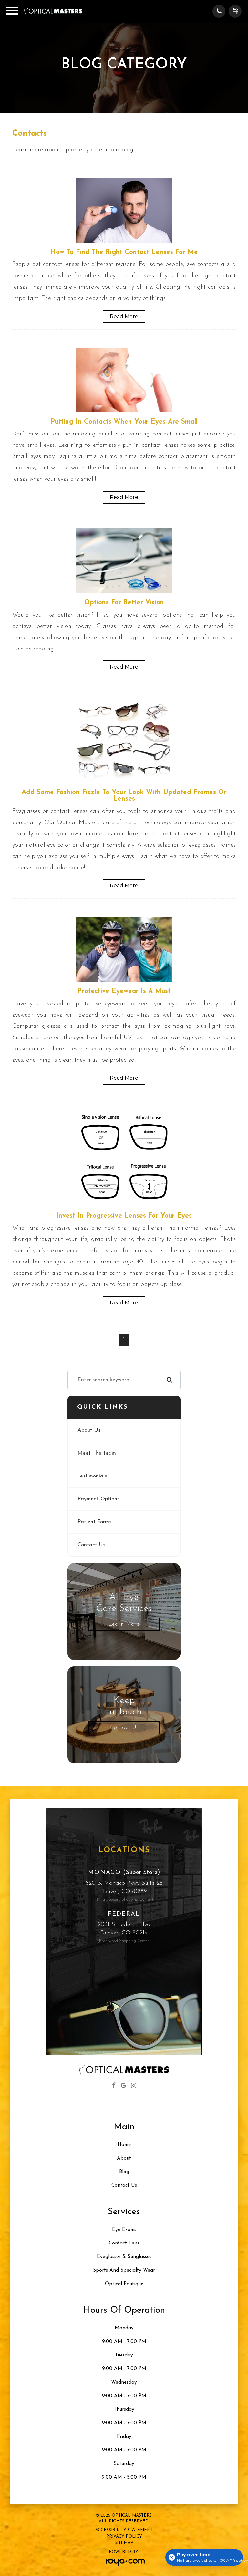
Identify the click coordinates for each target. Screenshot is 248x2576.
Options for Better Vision (124, 603)
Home (124, 2145)
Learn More (124, 1624)
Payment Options (98, 1499)
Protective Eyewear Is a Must (124, 991)
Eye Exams (124, 2230)
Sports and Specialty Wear (124, 2270)
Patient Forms (94, 1522)
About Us (89, 1430)
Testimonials (92, 1476)
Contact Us (91, 1545)
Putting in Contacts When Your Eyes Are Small (124, 422)
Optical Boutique (124, 2284)
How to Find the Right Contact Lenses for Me (124, 252)
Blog (124, 2172)
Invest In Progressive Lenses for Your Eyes (124, 1216)
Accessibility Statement (124, 2530)
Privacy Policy (124, 2536)
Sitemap (124, 2543)
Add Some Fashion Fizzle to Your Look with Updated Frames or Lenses (124, 796)
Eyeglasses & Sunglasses (124, 2257)
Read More (124, 317)
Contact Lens (124, 2243)
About (124, 2158)
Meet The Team (97, 1453)
